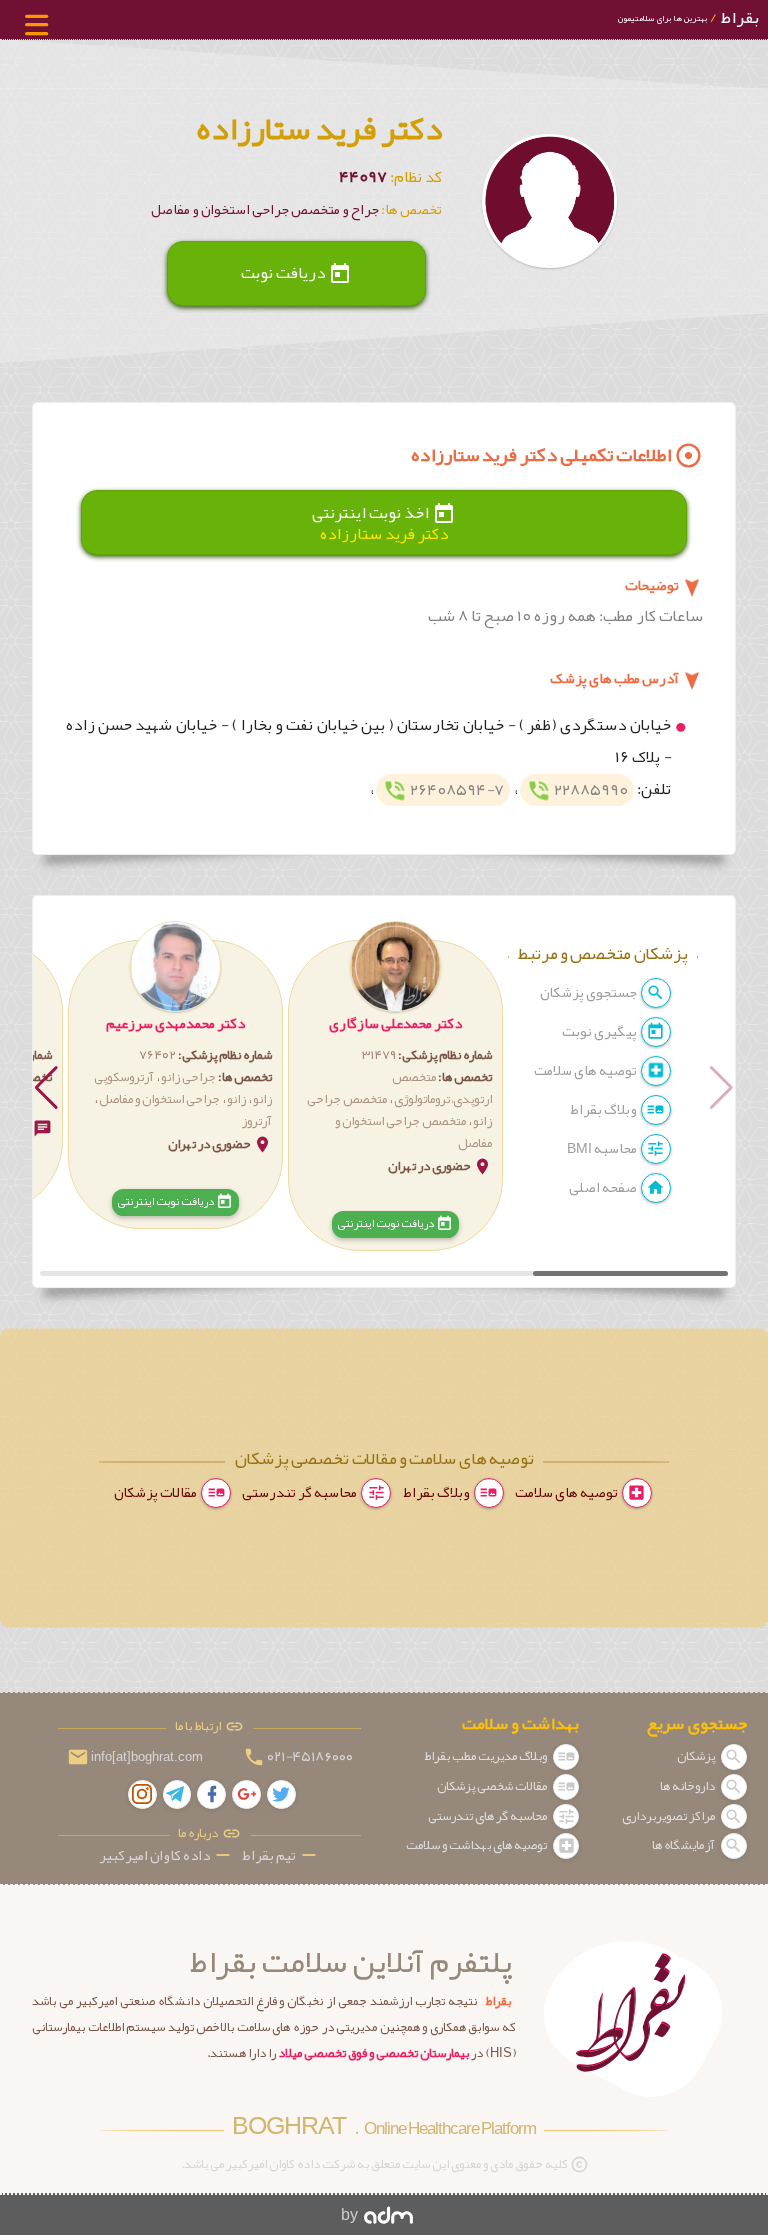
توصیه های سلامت (586, 1070)
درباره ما (200, 1833)
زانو (236, 1099)
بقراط (688, 17)
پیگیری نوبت (600, 1031)
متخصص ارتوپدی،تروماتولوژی (442, 1088)
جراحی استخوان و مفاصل (159, 1099)
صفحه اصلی (604, 1187)
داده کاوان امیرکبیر (166, 1855)
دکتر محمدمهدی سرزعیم (175, 1023)
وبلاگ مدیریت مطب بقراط (486, 1756)
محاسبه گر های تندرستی (488, 1816)
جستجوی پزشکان (589, 992)
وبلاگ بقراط (604, 1109)
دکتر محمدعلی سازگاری (395, 1023)
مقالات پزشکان (156, 1492)
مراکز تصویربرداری (669, 1816)
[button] (395, 1087)
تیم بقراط (281, 1855)
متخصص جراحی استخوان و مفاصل (413, 1132)
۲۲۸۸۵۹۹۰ (577, 790)
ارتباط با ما (200, 1726)
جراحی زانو (188, 1077)
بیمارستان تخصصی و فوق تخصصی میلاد (373, 2053)
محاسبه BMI (603, 1148)
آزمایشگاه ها (684, 1845)
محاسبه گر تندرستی (300, 1492)
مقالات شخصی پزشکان (493, 1786)
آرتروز (256, 1121)
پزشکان (697, 1756)
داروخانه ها (688, 1786)
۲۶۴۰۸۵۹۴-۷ (443, 790)
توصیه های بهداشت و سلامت (477, 1845)
